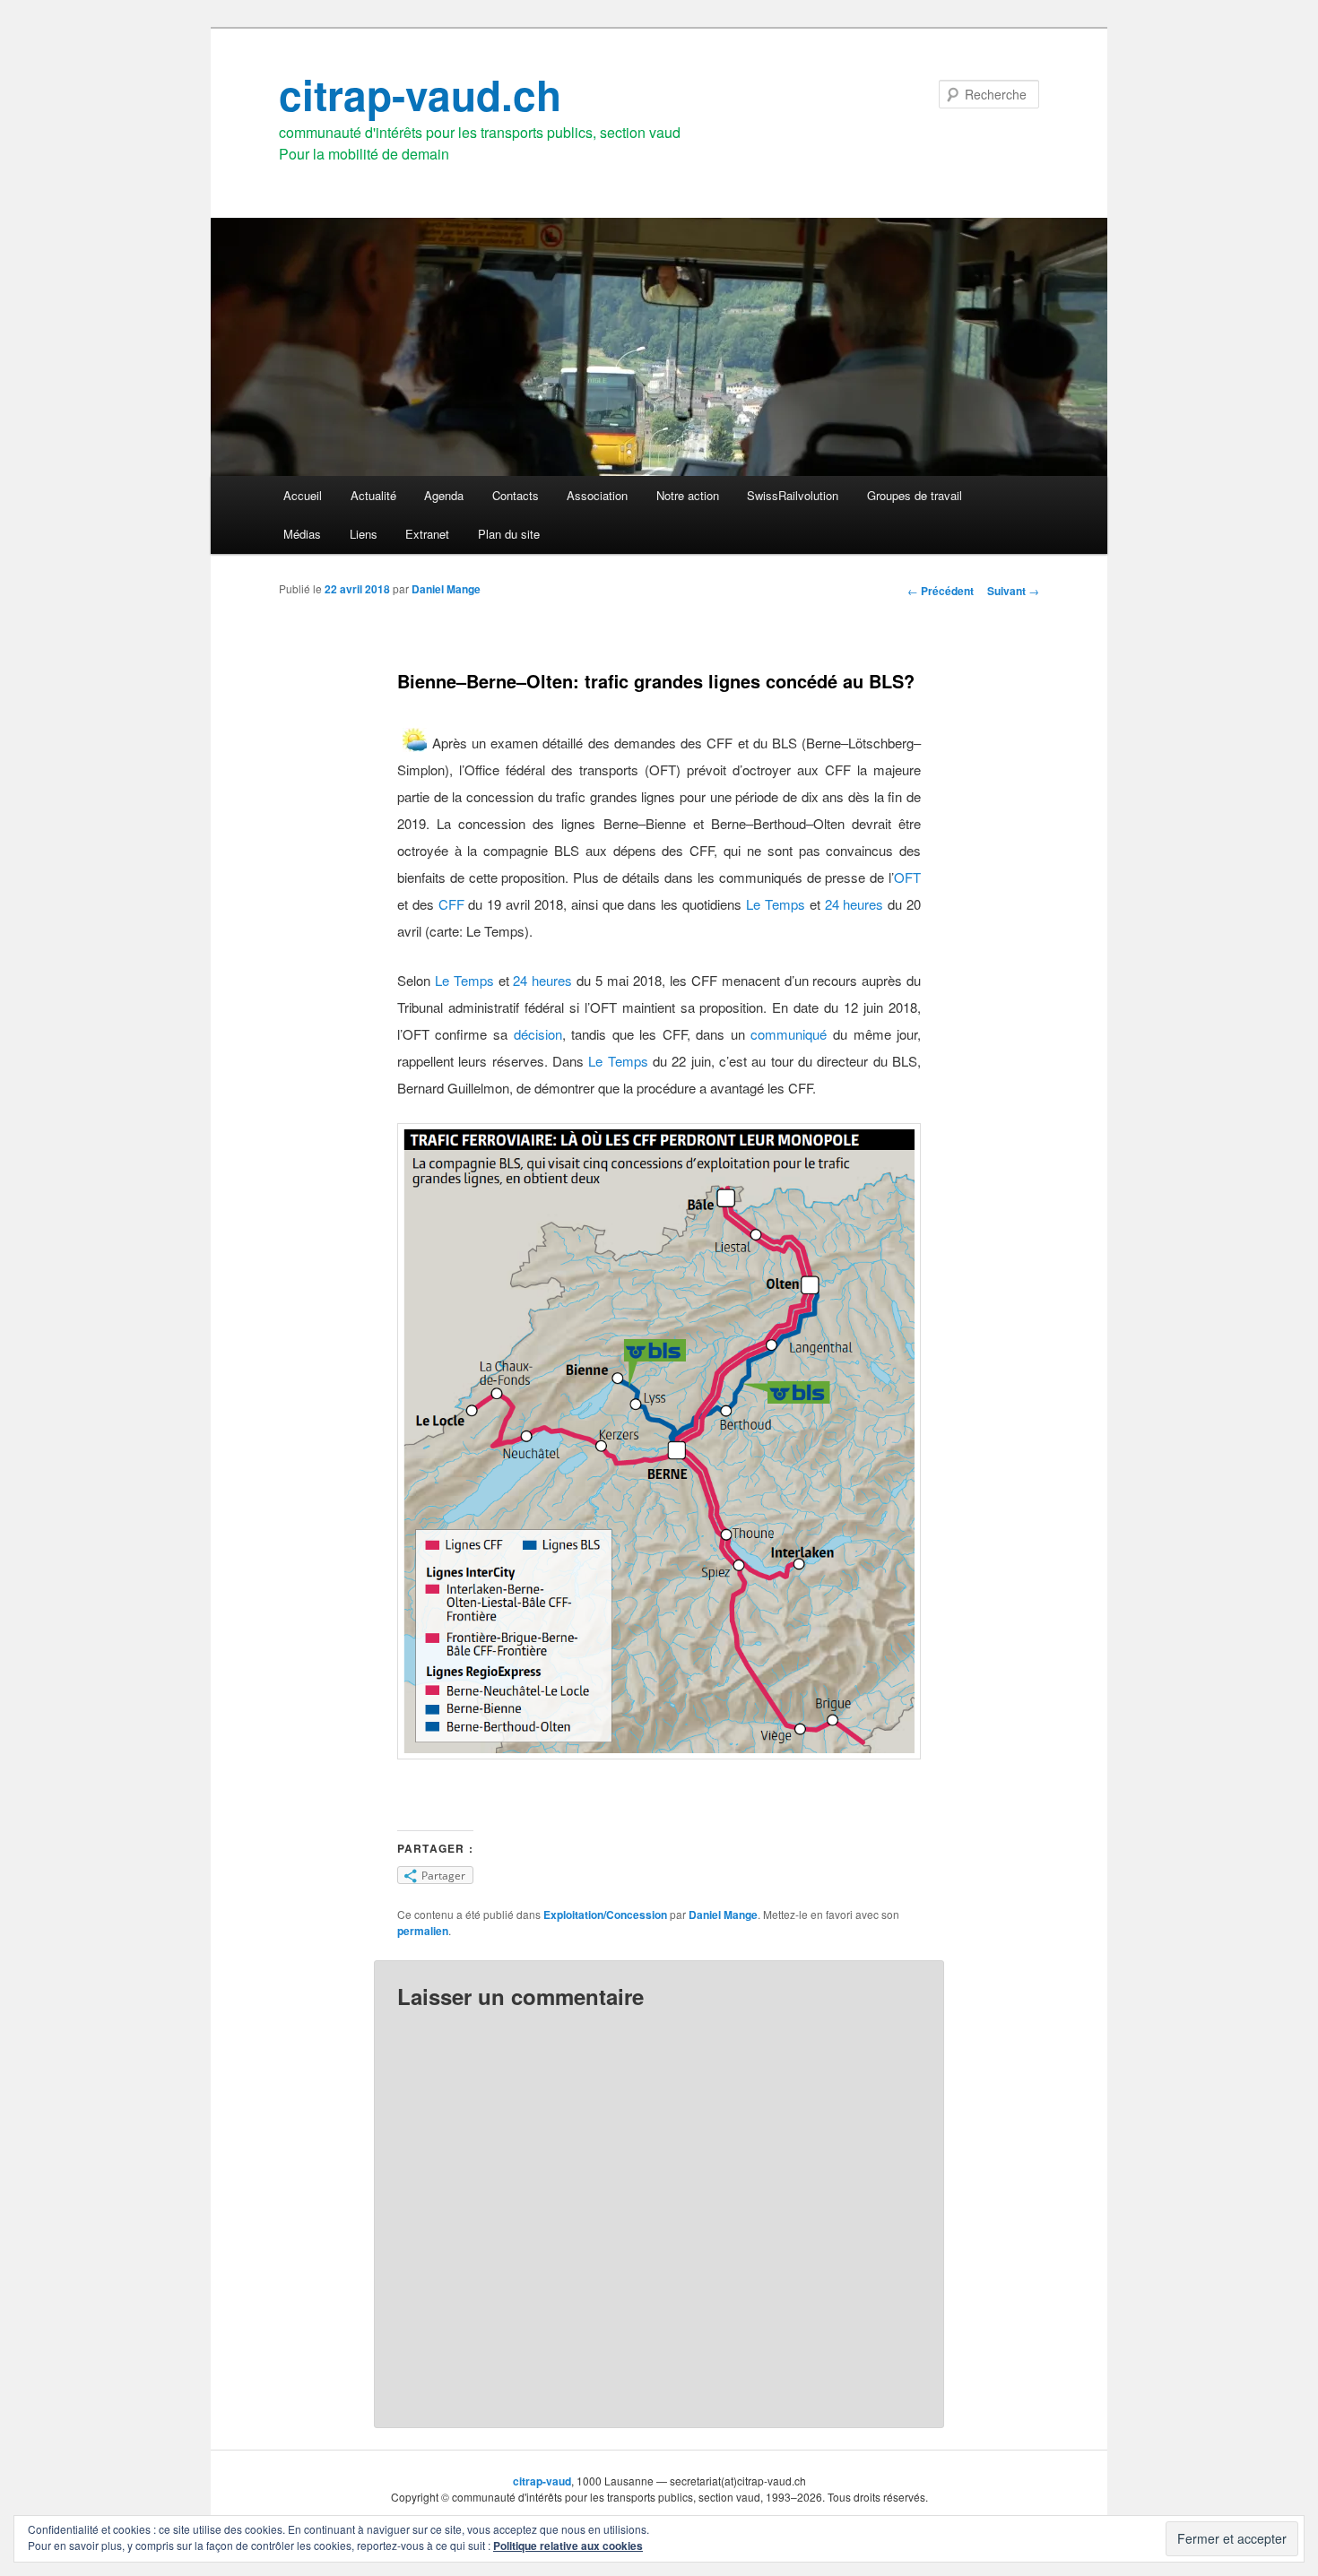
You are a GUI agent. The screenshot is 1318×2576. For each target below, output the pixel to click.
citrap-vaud (542, 2481)
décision (538, 1034)
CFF (451, 904)
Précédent (941, 591)
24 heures (854, 904)
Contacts (516, 495)
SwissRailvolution (793, 495)
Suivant (1013, 591)
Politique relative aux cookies (568, 2546)
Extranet (427, 534)
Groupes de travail (915, 495)
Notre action (688, 495)
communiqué (789, 1034)
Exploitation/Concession (605, 1915)
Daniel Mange (446, 589)
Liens (364, 534)
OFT (907, 877)
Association (597, 495)
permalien (423, 1931)
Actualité (373, 495)
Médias (302, 534)
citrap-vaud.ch (420, 94)
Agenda (444, 495)
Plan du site (509, 534)
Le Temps (776, 904)
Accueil (303, 495)
